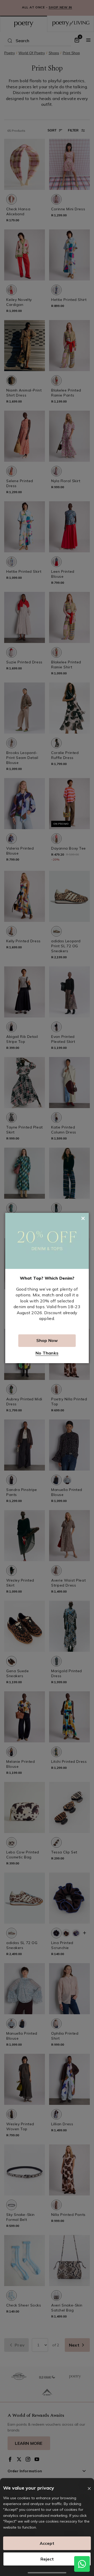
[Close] (89, 2489)
